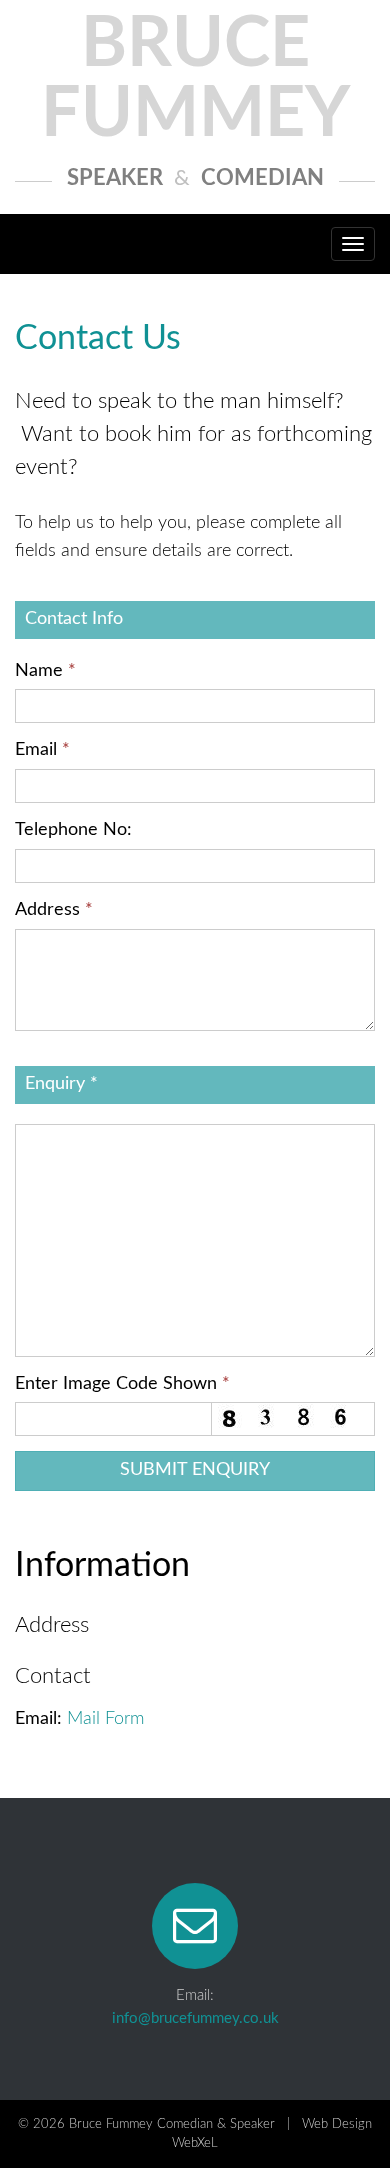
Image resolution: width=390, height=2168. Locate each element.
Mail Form (105, 1719)
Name (45, 671)
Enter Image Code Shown (122, 1384)
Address (54, 910)
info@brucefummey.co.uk (195, 2018)
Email (42, 750)
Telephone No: (73, 830)
